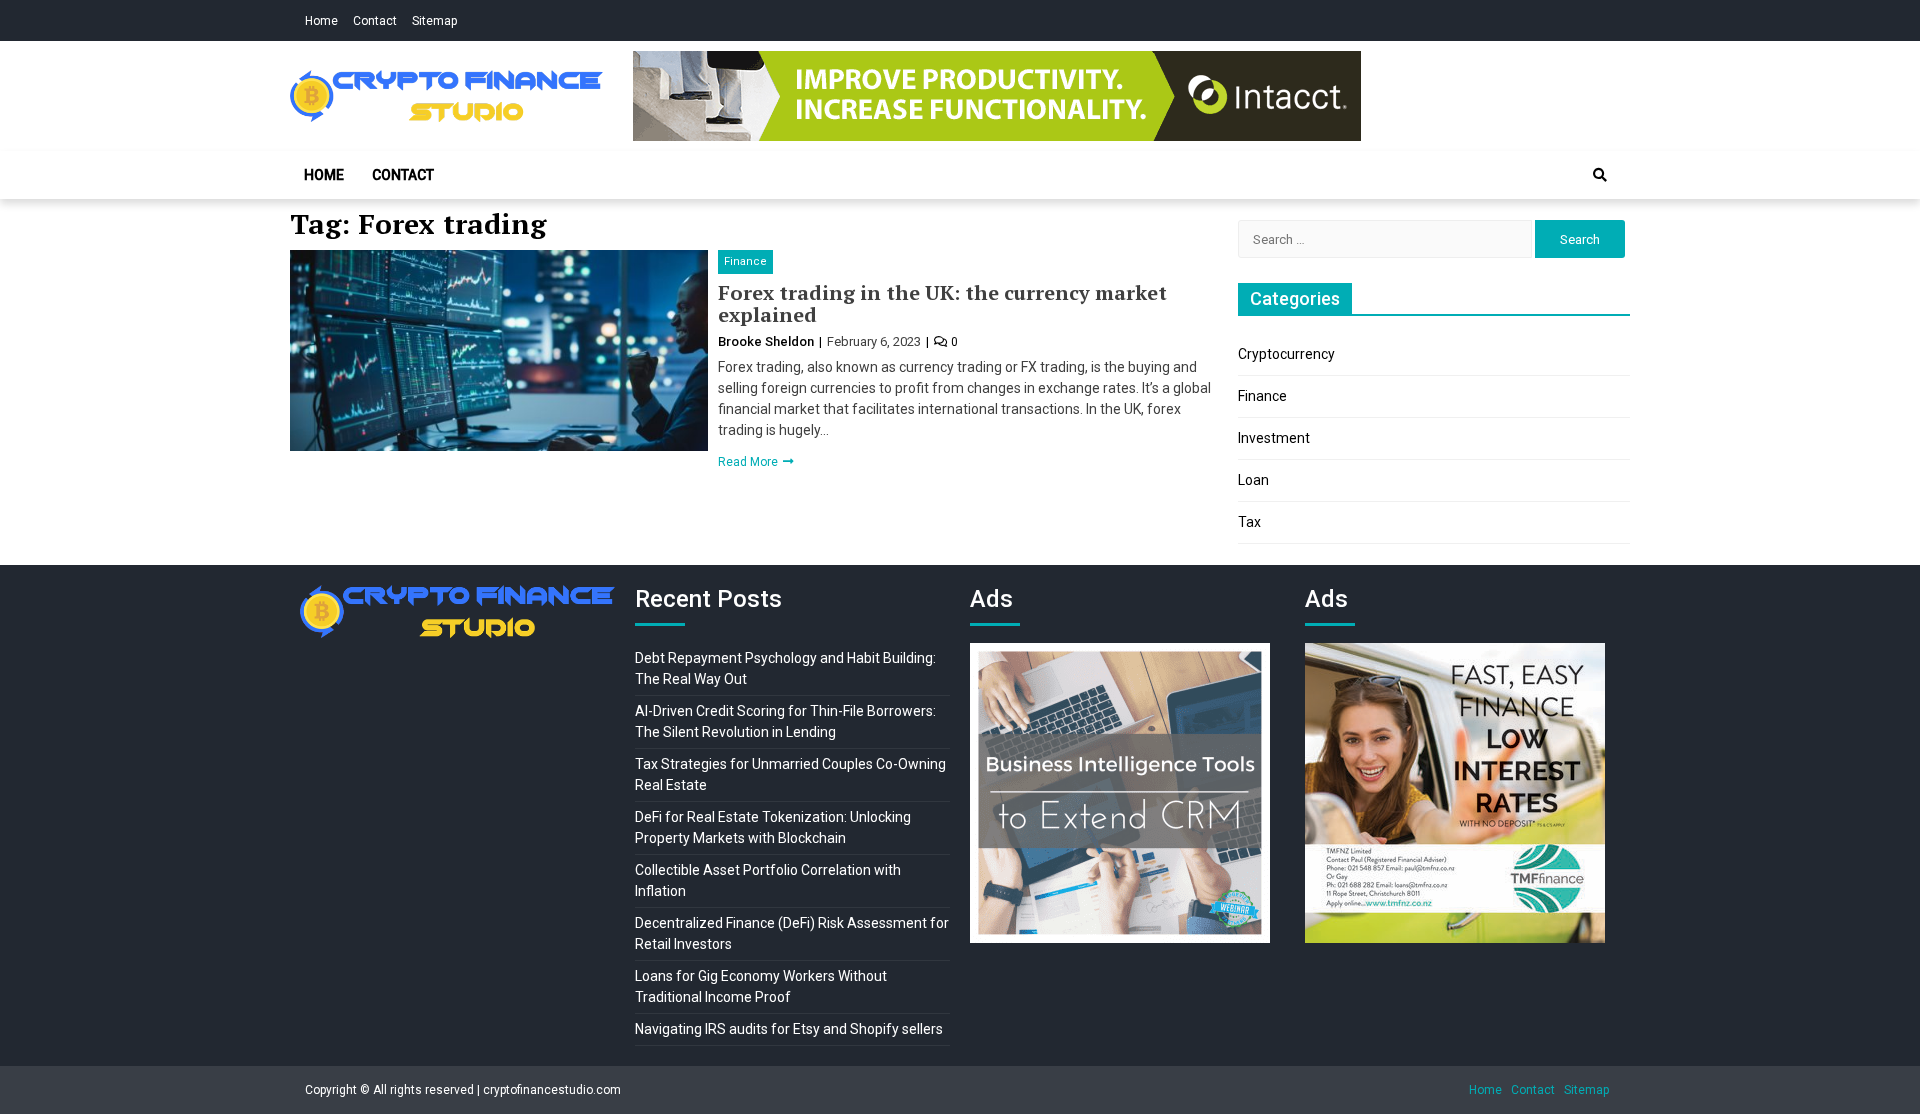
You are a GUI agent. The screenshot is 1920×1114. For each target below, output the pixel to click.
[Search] (1600, 175)
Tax (1249, 522)
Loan (1253, 480)
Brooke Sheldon (767, 341)
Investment (1274, 438)
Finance (745, 261)
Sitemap (434, 21)
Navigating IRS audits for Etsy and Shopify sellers (789, 1029)
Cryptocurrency (1286, 354)
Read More (749, 462)
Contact (375, 21)
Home (321, 21)
